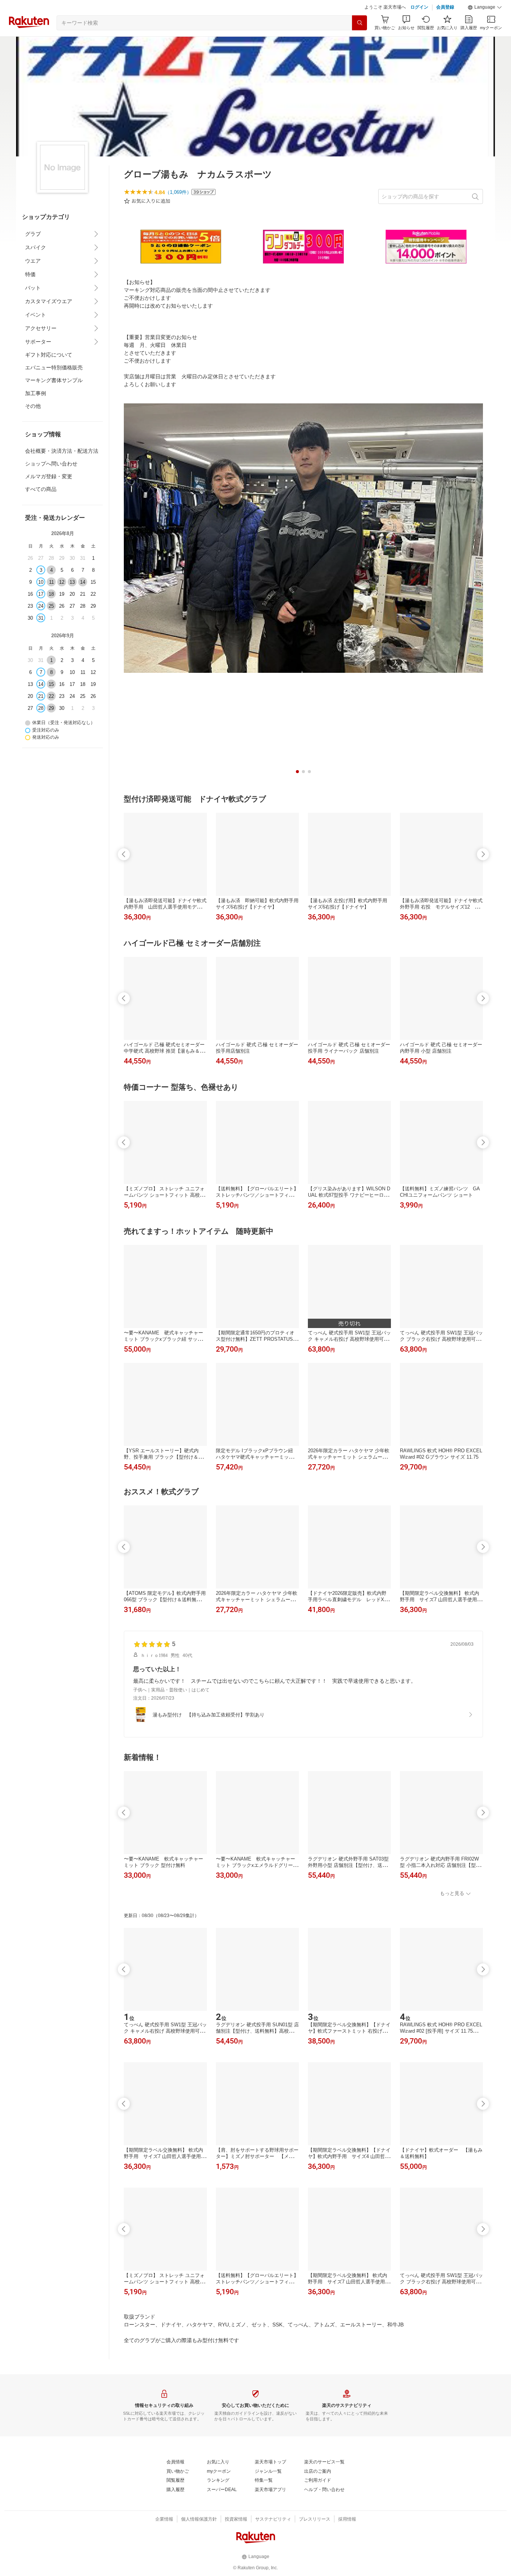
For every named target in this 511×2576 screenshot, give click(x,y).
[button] (485, 7)
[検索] (359, 23)
